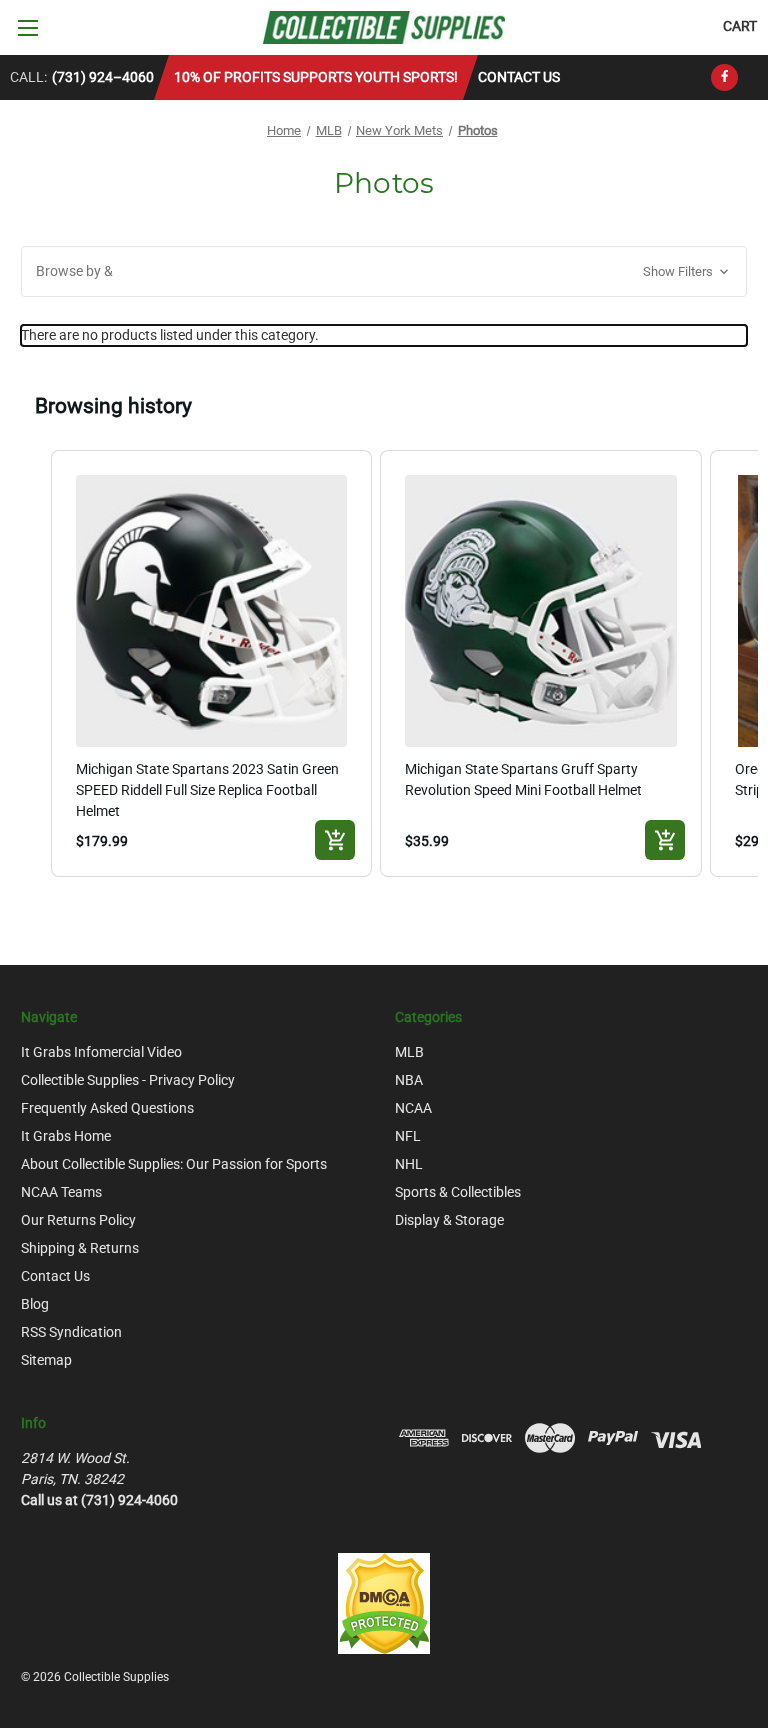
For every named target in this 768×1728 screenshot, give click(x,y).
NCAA (413, 1108)
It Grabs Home (66, 1136)
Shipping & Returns (80, 1248)
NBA (409, 1080)
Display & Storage (449, 1220)
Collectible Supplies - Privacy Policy (128, 1080)
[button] (384, 271)
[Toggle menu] (27, 27)
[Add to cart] (335, 840)
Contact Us (519, 77)
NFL (408, 1136)
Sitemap (46, 1360)
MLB (409, 1052)
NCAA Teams (61, 1192)
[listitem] (212, 663)
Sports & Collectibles (458, 1192)
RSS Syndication (71, 1332)
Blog (35, 1304)
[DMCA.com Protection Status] (384, 1603)
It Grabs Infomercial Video (101, 1052)
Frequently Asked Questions (107, 1108)
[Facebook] (724, 77)
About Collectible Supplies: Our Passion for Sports (174, 1164)
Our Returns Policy (78, 1220)
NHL (409, 1164)
